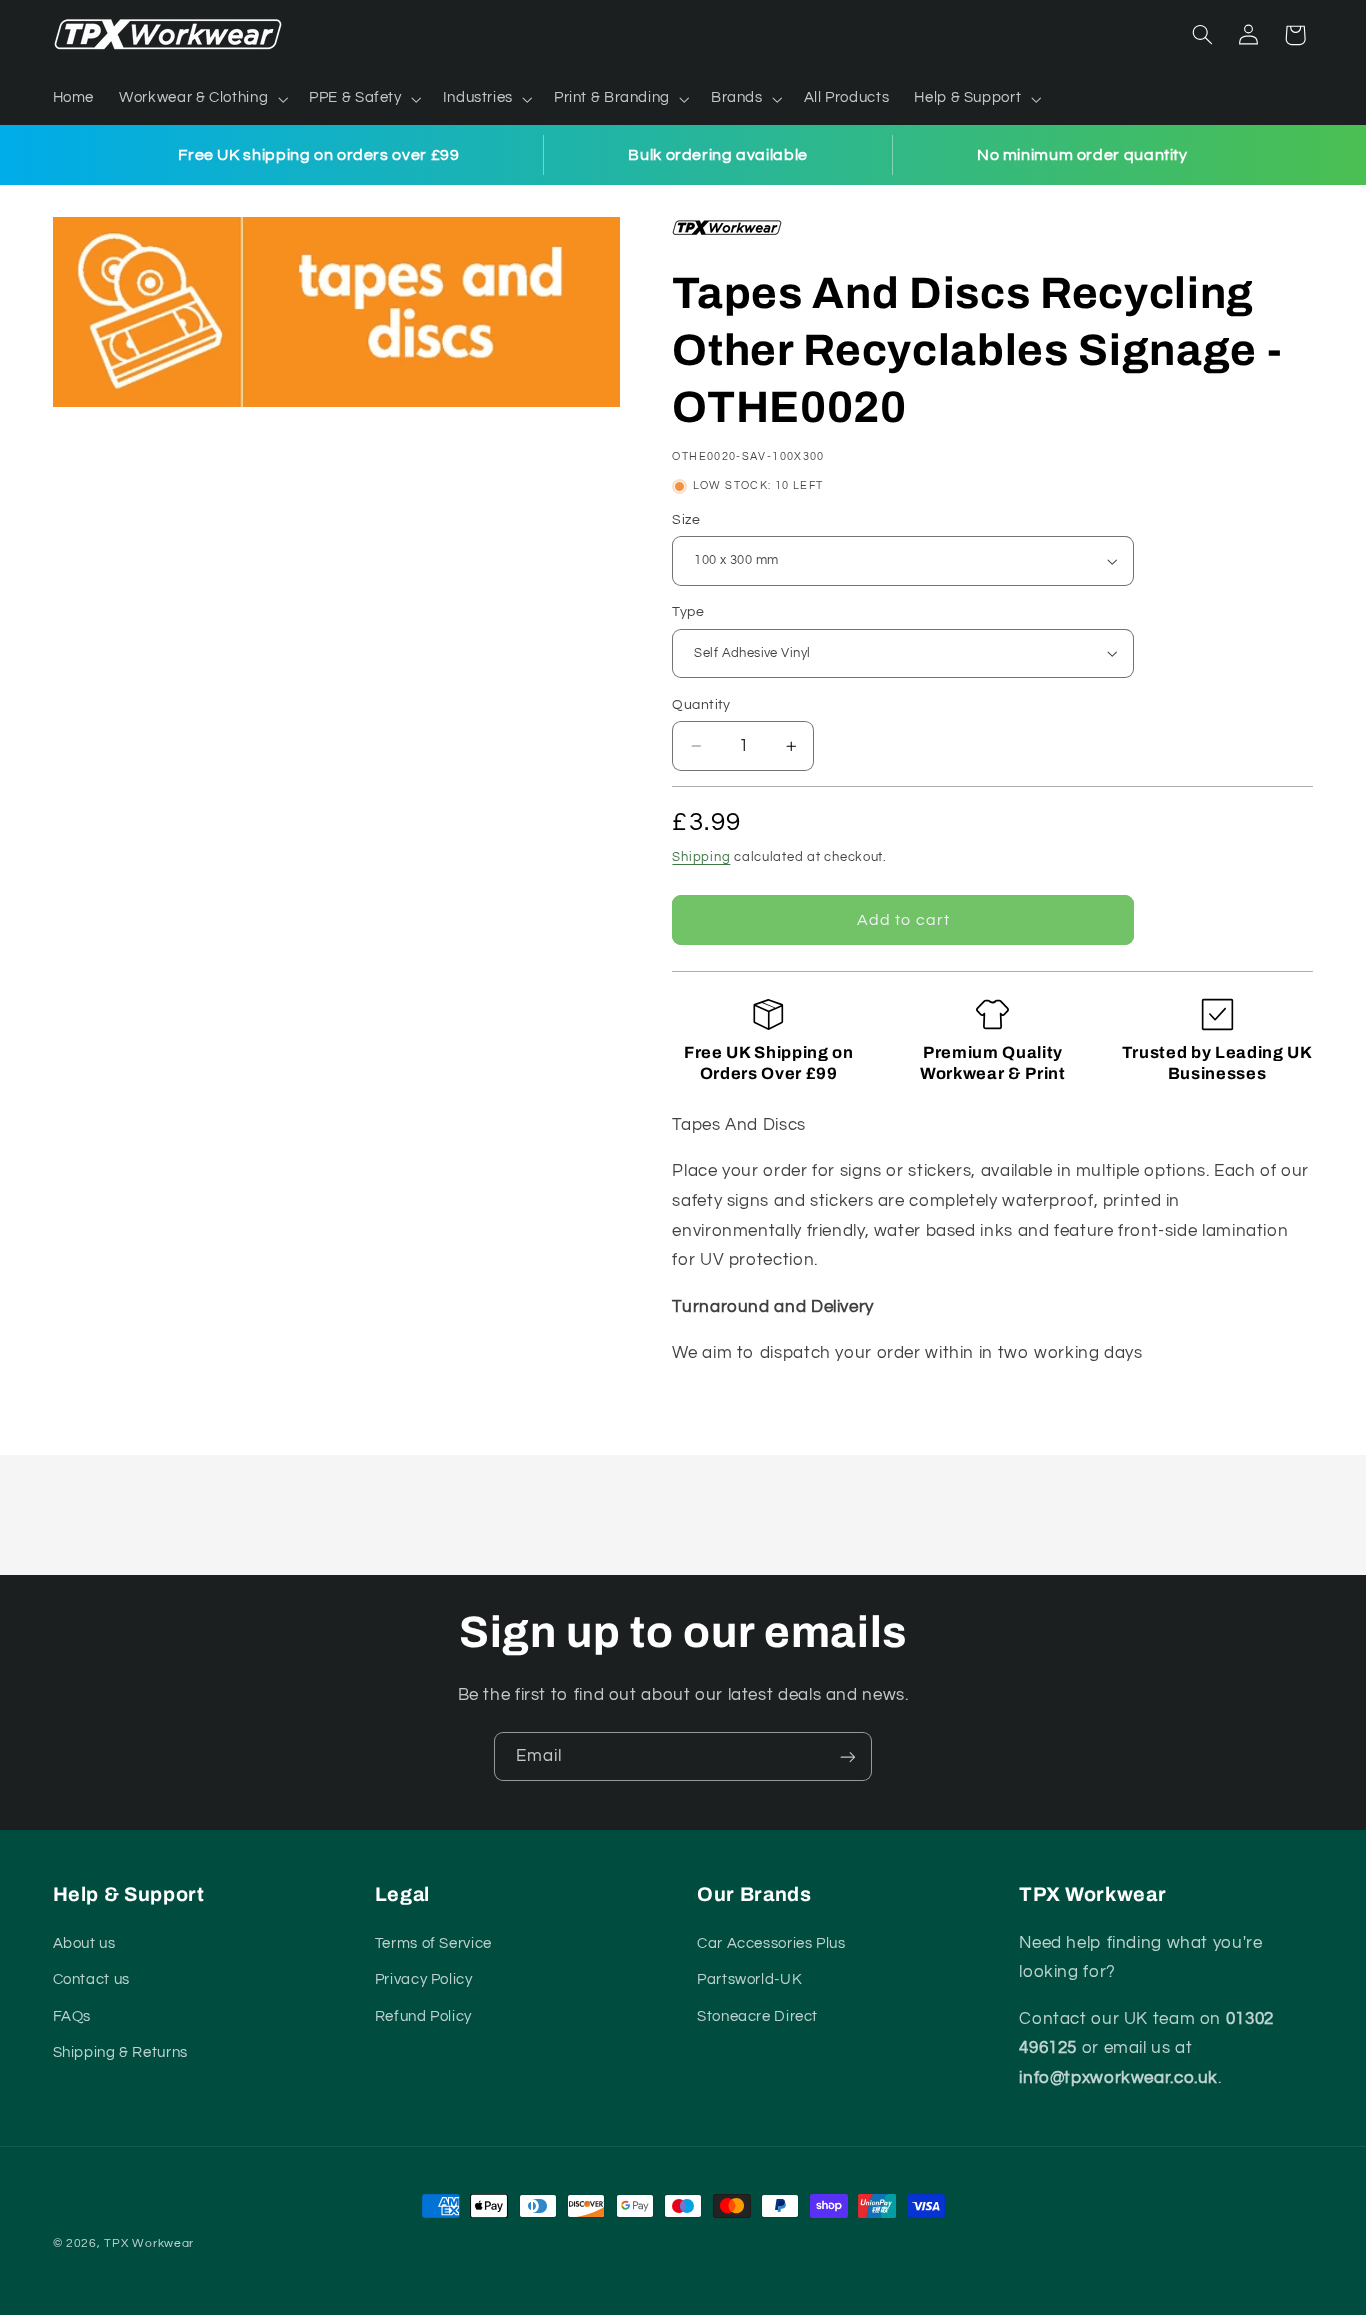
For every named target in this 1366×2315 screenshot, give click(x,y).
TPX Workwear (149, 2243)
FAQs (72, 2016)
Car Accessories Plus (771, 1943)
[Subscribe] (848, 1756)
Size (686, 520)
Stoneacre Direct (757, 2016)
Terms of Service (433, 1943)
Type (688, 612)
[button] (202, 99)
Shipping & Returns (120, 2052)
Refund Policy (423, 2016)
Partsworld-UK (749, 1979)
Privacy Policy (424, 1979)
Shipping (701, 857)
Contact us (91, 1979)
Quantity (701, 705)
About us (84, 1943)
